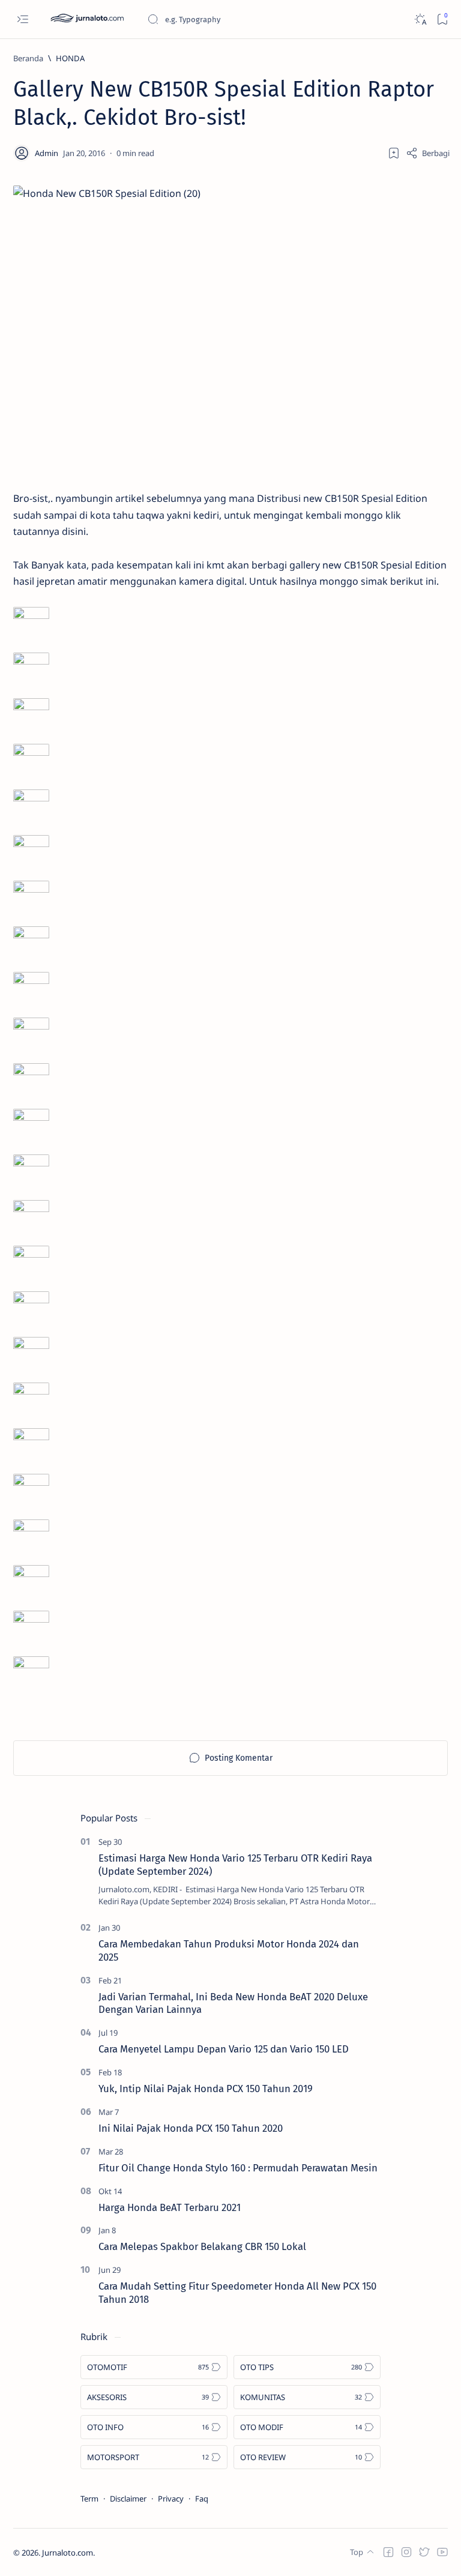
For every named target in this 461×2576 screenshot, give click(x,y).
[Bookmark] (442, 20)
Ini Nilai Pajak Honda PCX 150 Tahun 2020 (191, 2128)
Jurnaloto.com (68, 2553)
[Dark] (420, 20)
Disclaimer (128, 2499)
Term (89, 2499)
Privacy (171, 2499)
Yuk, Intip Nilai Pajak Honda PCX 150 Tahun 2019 (206, 2089)
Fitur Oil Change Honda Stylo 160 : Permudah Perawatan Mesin (238, 2168)
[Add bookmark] (394, 153)
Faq (202, 2499)
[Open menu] (23, 20)
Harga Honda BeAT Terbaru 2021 (170, 2207)
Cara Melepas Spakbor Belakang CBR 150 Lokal (202, 2246)
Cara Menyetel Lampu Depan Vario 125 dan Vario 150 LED (224, 2049)
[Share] (428, 153)
